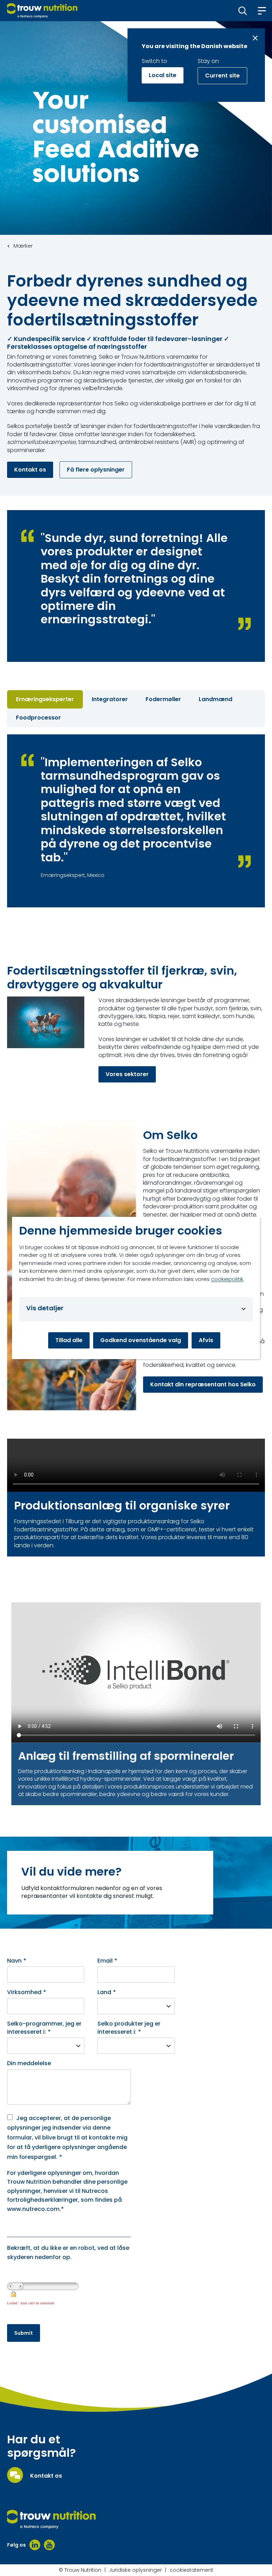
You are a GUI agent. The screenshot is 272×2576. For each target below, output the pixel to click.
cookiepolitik (227, 1279)
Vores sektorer (127, 1074)
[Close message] (255, 38)
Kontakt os (30, 470)
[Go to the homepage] (51, 2519)
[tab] (45, 699)
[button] (243, 11)
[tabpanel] (136, 821)
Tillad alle (69, 1340)
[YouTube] (49, 2545)
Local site (163, 75)
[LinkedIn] (35, 2545)
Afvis (206, 1340)
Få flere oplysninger (96, 470)
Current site (222, 76)
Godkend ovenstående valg (141, 1340)
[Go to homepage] (42, 11)
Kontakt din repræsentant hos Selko (203, 1384)
